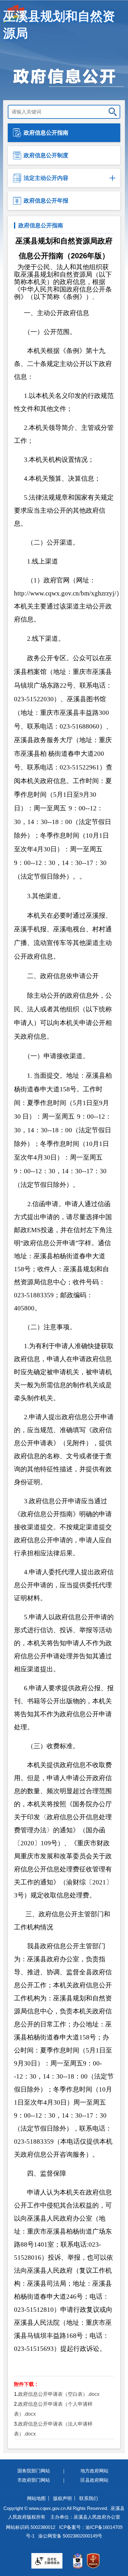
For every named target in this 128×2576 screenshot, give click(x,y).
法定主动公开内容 (46, 178)
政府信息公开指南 (46, 133)
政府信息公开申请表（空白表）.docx (59, 2394)
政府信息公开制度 (46, 155)
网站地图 (36, 2498)
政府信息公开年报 (46, 201)
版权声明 (62, 2498)
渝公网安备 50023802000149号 (70, 2536)
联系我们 (89, 2498)
